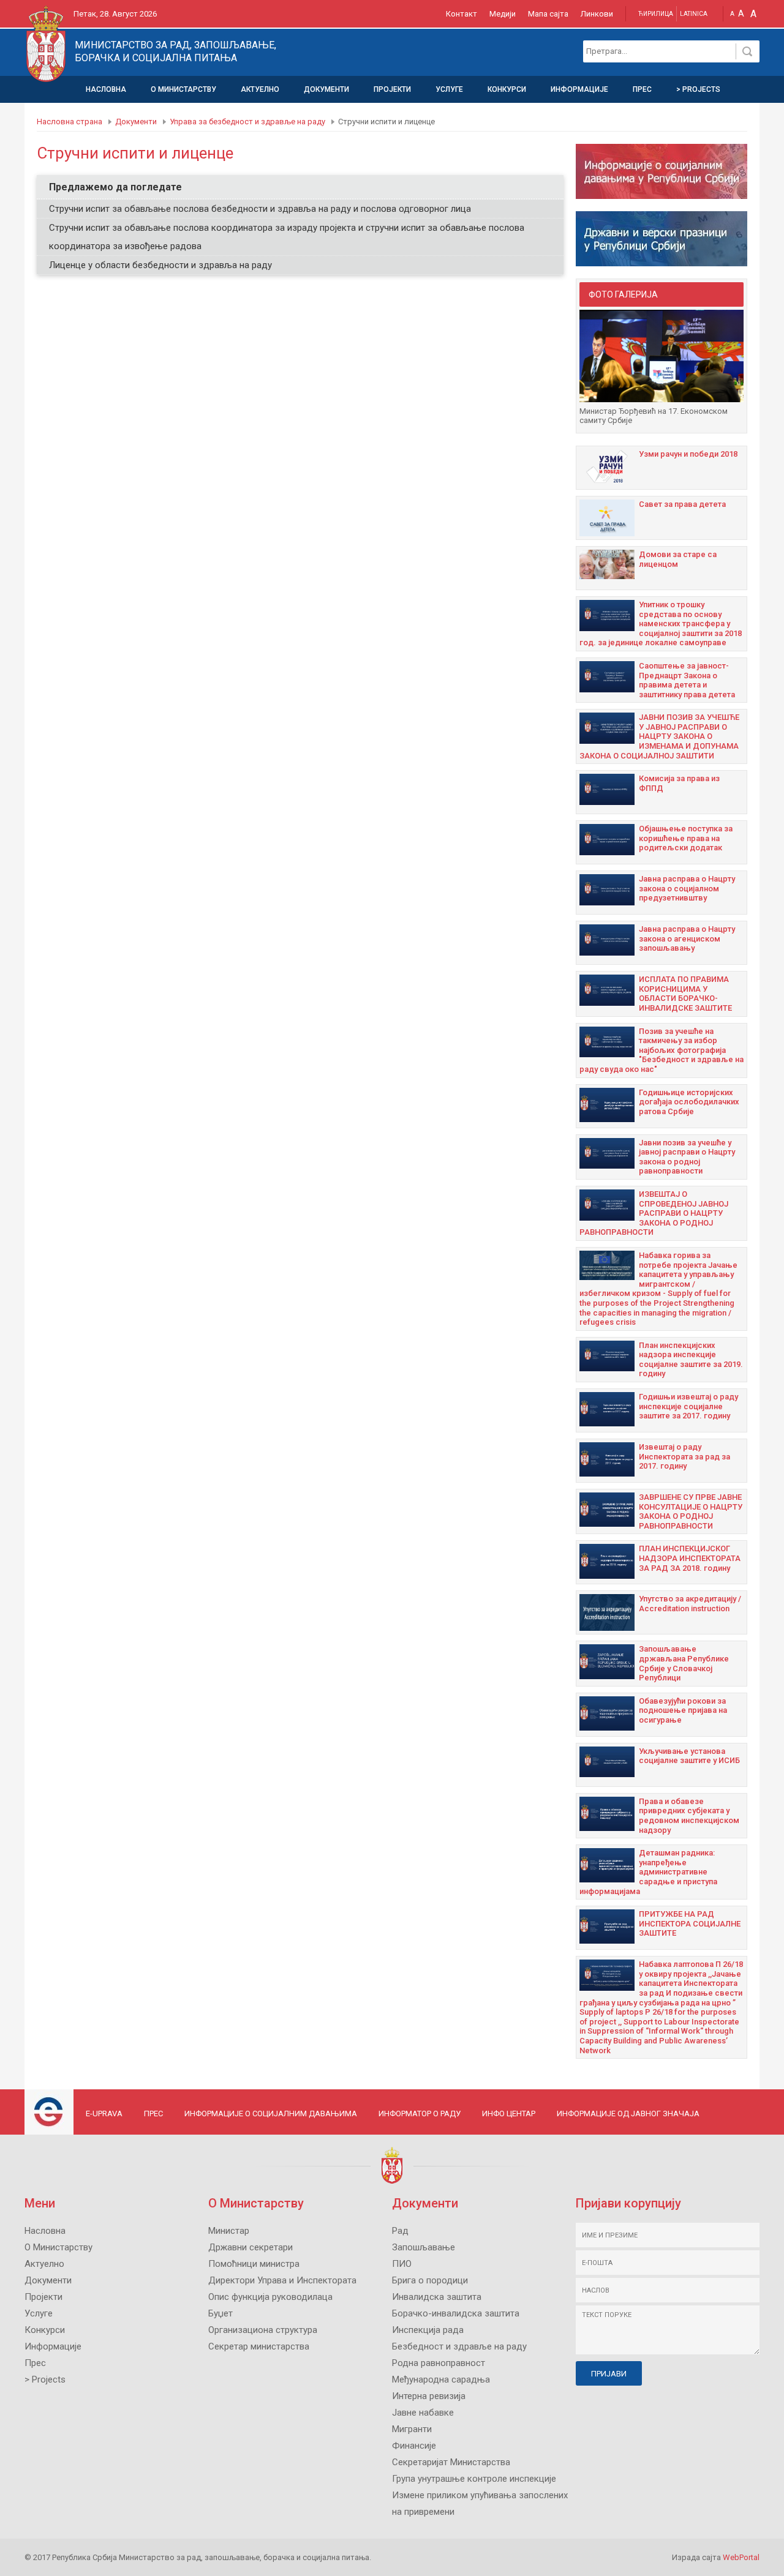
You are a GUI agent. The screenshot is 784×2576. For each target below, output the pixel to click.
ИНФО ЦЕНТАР (509, 2114)
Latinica (694, 14)
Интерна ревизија (429, 2396)
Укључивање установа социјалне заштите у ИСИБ (689, 1756)
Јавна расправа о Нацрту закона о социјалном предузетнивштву (687, 888)
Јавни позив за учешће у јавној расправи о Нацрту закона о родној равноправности (687, 1157)
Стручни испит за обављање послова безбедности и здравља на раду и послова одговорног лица (260, 209)
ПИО (402, 2264)
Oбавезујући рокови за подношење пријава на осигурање (683, 1710)
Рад (400, 2231)
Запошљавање (424, 2247)
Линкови (597, 14)
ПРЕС (153, 2114)
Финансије (414, 2446)
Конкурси (507, 89)
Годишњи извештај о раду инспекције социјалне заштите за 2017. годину (688, 1406)
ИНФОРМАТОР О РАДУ (420, 2114)
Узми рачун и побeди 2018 (688, 454)
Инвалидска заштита (437, 2297)
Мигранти (412, 2429)
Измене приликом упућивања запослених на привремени (480, 2503)
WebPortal (741, 2557)
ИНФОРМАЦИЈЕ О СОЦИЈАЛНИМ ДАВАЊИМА (271, 2114)
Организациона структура (263, 2330)
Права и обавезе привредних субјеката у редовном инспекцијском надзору (689, 1816)
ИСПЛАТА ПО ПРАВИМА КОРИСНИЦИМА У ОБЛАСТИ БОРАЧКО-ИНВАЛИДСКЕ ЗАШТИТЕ (685, 994)
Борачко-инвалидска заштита (456, 2313)
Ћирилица (656, 14)
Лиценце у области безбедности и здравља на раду (160, 265)
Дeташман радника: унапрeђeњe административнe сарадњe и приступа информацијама (648, 1872)
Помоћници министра (254, 2264)
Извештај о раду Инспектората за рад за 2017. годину (684, 1456)
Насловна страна (70, 122)
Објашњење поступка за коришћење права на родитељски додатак (686, 838)
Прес (642, 89)
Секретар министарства (259, 2346)
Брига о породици (430, 2280)
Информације (579, 89)
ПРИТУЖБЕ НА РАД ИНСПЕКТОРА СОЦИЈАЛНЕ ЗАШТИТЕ (690, 1923)
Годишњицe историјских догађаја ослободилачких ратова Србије (689, 1102)
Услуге (449, 89)
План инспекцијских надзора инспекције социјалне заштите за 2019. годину (691, 1360)
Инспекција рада (428, 2330)
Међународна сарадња (441, 2379)
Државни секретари (251, 2247)
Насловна (106, 89)
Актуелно (260, 89)
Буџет (221, 2313)
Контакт (462, 14)
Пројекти (392, 89)
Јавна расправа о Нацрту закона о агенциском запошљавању (687, 938)
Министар (229, 2231)
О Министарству (183, 89)
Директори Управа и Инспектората (282, 2280)
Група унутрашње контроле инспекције (474, 2479)
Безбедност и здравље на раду (459, 2346)
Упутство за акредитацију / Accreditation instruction (690, 1604)
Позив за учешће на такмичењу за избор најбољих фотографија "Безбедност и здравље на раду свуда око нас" (661, 1050)
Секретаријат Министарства (451, 2462)
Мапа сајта (548, 14)
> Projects (698, 89)
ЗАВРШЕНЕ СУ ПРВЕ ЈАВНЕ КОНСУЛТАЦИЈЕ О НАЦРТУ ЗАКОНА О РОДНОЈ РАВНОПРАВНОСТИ (691, 1511)
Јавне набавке (423, 2413)
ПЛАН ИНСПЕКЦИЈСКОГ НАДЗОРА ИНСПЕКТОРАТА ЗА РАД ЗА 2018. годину (690, 1558)
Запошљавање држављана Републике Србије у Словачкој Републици (684, 1663)
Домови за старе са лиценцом (678, 559)
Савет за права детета (682, 504)
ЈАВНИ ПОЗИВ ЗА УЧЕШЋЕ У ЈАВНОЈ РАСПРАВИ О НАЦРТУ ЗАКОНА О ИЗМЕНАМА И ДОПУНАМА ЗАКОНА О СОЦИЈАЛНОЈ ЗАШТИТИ (659, 736)
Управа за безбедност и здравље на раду (247, 122)
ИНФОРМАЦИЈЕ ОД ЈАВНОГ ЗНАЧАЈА (628, 2114)
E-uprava (104, 2114)
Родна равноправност (439, 2363)
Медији (503, 14)
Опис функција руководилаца (270, 2297)
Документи (326, 89)
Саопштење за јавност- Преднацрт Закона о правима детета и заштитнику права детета (687, 680)
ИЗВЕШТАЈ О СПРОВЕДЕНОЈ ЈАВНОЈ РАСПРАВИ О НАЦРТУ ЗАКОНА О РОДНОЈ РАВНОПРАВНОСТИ (654, 1213)
